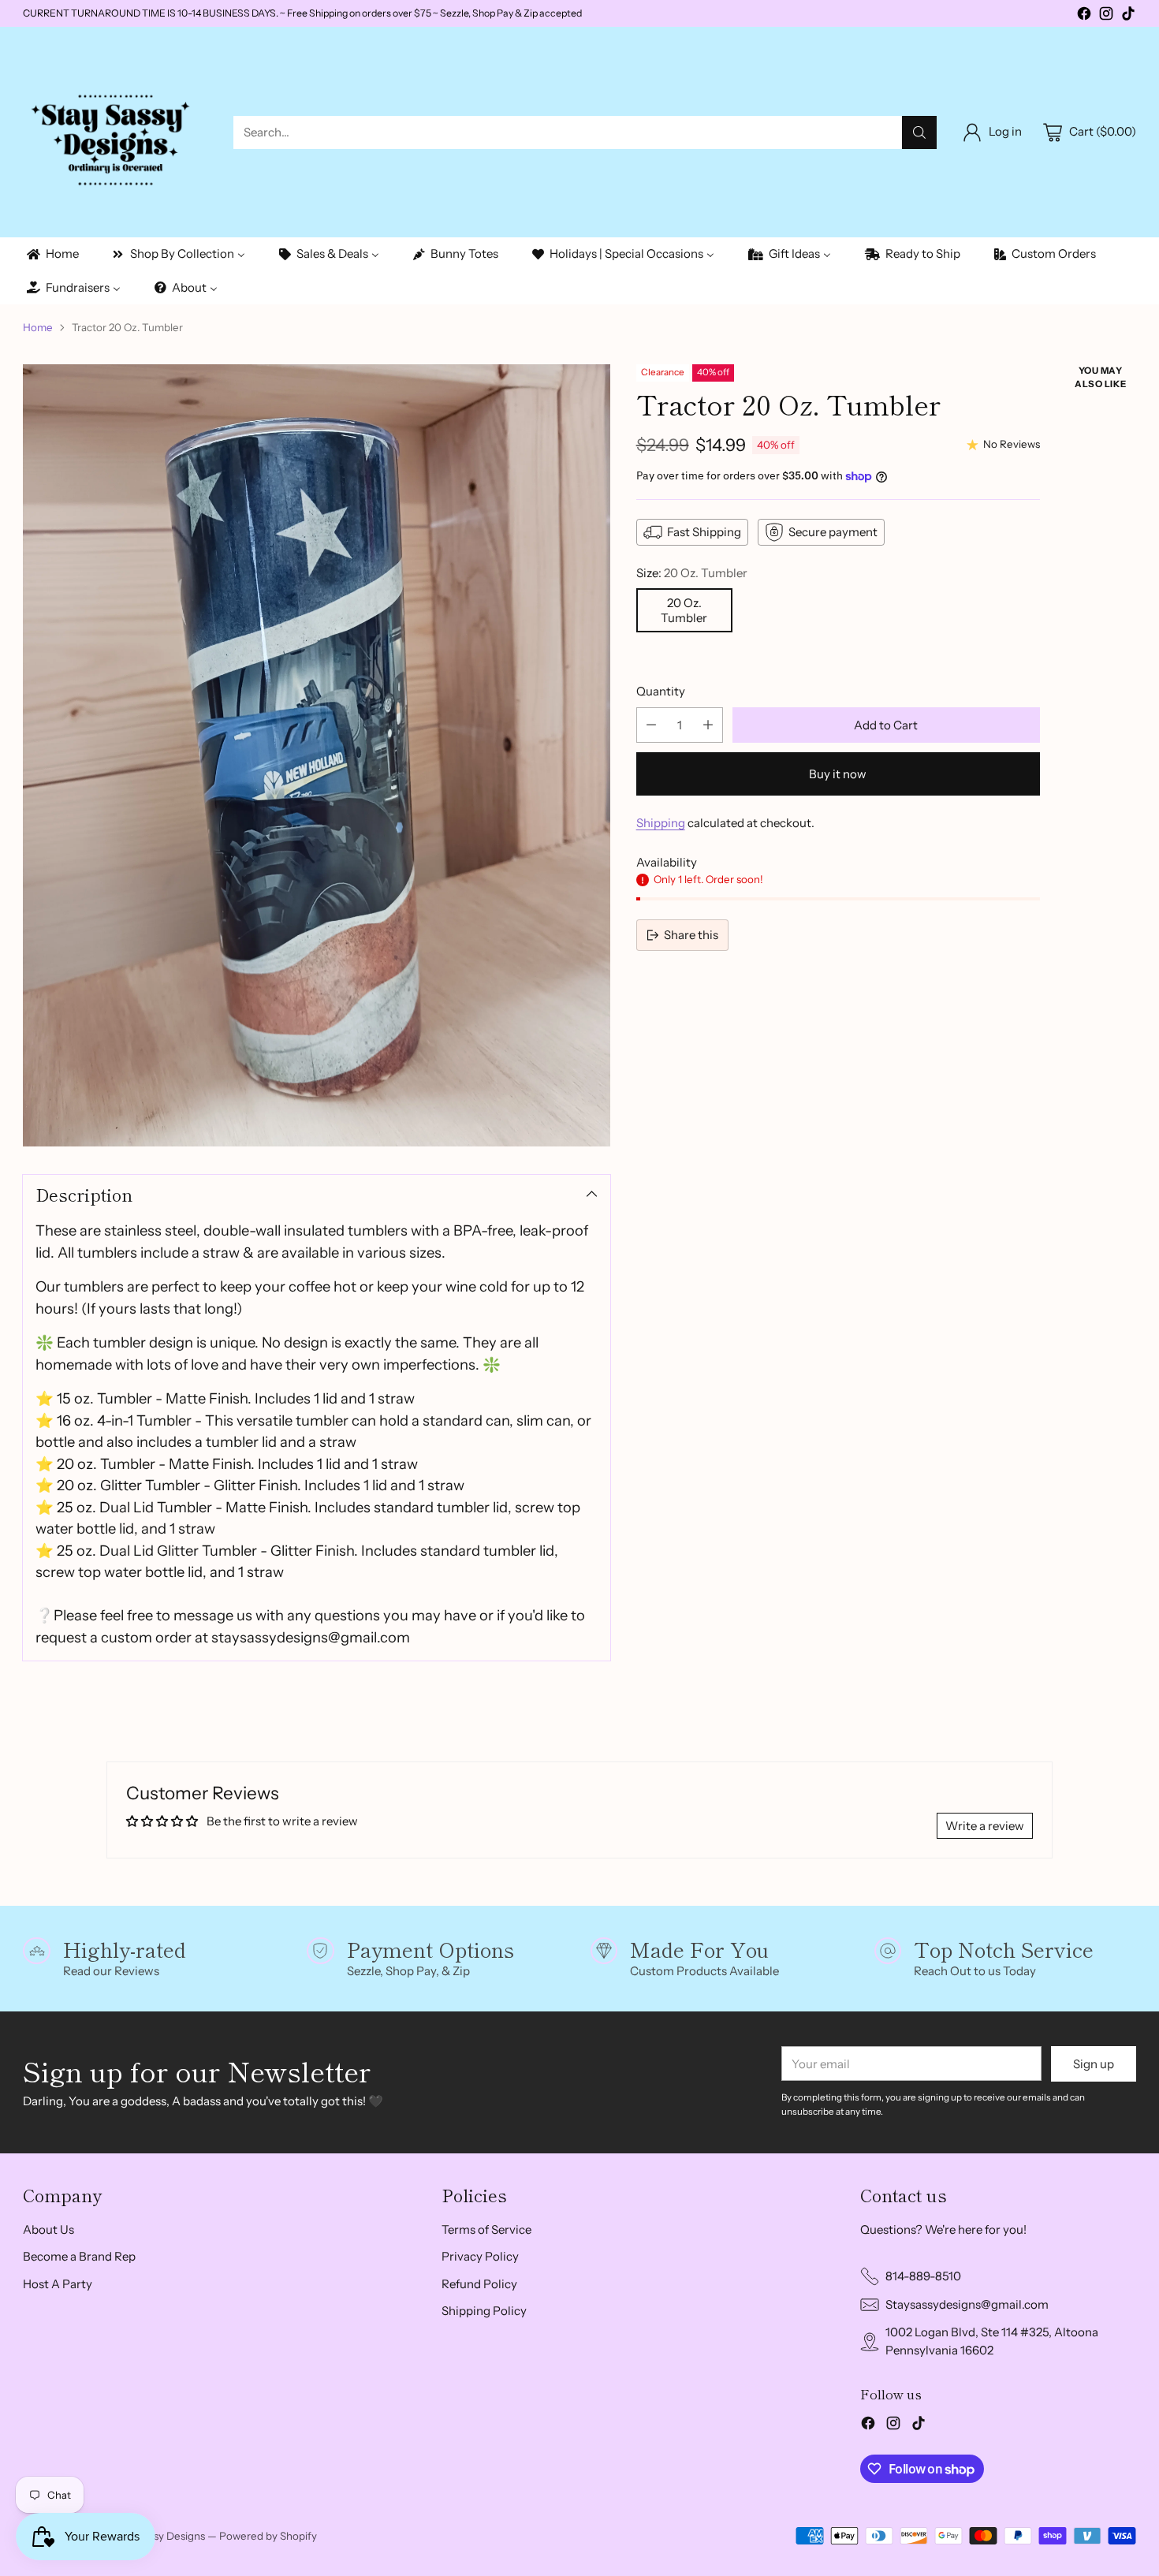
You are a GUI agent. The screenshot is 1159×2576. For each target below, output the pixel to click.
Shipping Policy (484, 2311)
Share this (691, 935)
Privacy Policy (480, 2256)
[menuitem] (52, 254)
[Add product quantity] (708, 725)
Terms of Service (486, 2229)
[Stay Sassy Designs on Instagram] (1106, 16)
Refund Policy (479, 2284)
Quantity (661, 691)
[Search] (919, 132)
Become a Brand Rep (79, 2256)
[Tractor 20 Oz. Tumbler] (316, 755)
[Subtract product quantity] (651, 725)
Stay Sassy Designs (159, 2536)
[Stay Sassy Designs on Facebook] (1084, 16)
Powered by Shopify (268, 2536)
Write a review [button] (985, 1826)
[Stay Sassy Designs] (116, 132)
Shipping (661, 823)
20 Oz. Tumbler (684, 610)
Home (38, 327)
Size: (692, 573)
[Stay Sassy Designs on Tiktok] (1128, 16)
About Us (48, 2229)
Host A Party (58, 2284)
